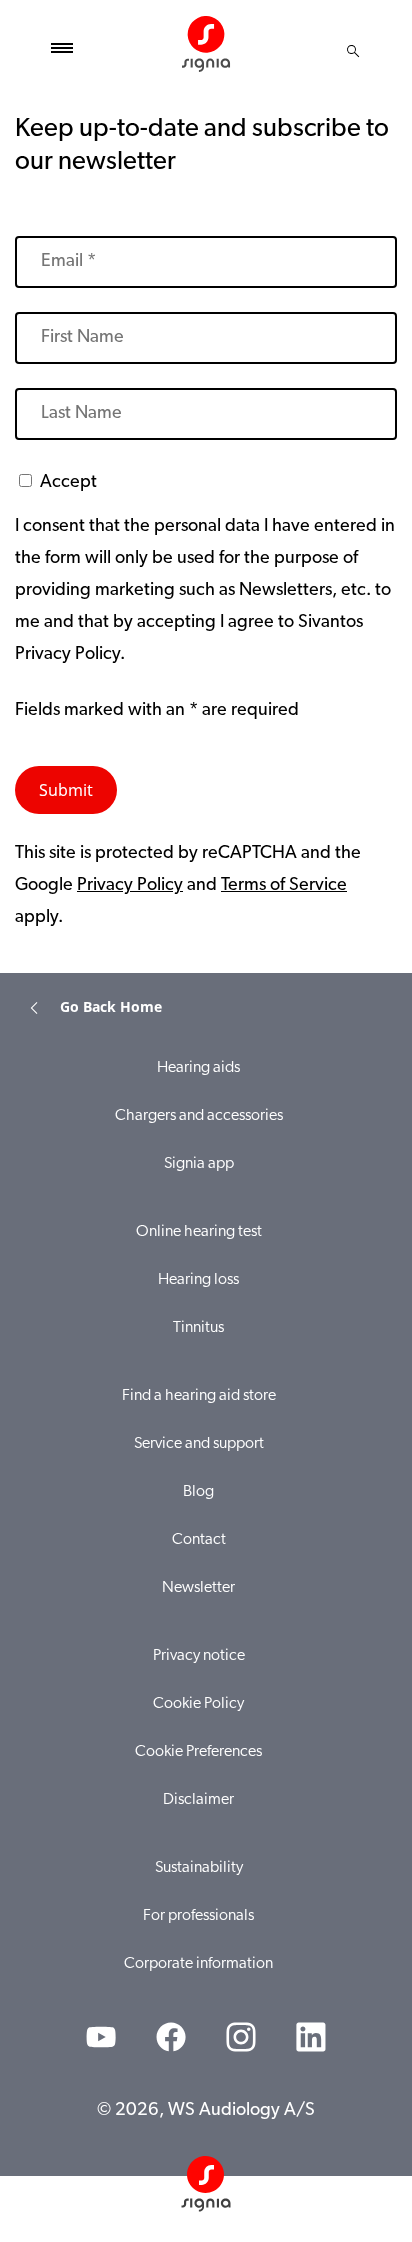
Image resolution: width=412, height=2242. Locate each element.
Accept (68, 483)
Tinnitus (198, 1328)
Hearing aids (198, 1068)
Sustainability (199, 1868)
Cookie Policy (198, 1704)
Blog (198, 1492)
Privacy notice (199, 1656)
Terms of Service (284, 886)
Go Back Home (111, 1006)
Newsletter (198, 1588)
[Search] (353, 51)
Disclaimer (198, 1800)
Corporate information (198, 1964)
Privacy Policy (130, 886)
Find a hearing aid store (199, 1396)
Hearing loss (198, 1280)
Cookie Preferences (198, 1752)
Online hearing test (199, 1232)
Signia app (199, 1164)
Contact (199, 1540)
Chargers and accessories (199, 1116)
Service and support (199, 1444)
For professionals (198, 1916)
